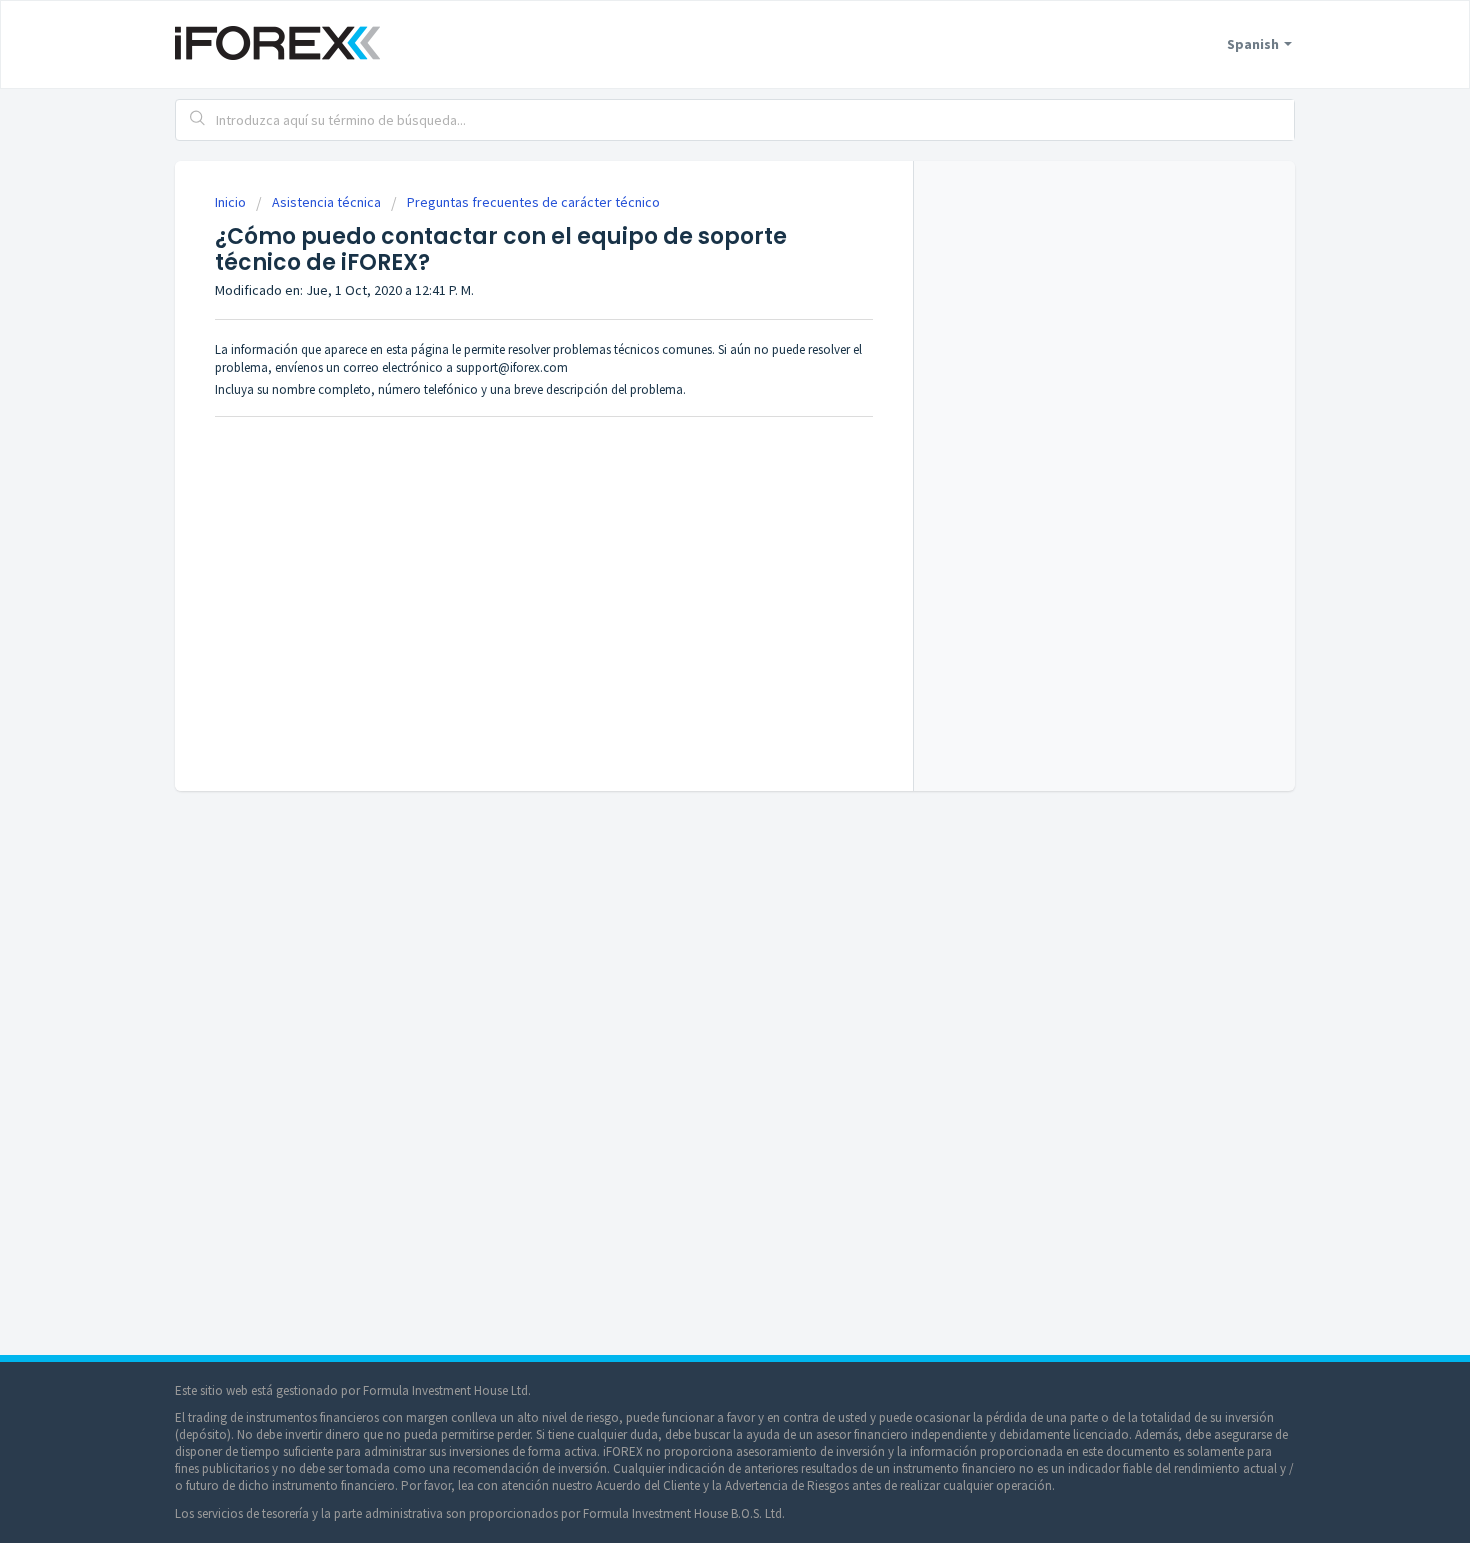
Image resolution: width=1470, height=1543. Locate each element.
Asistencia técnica (326, 202)
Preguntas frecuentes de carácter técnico (533, 202)
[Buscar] (198, 120)
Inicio (232, 202)
